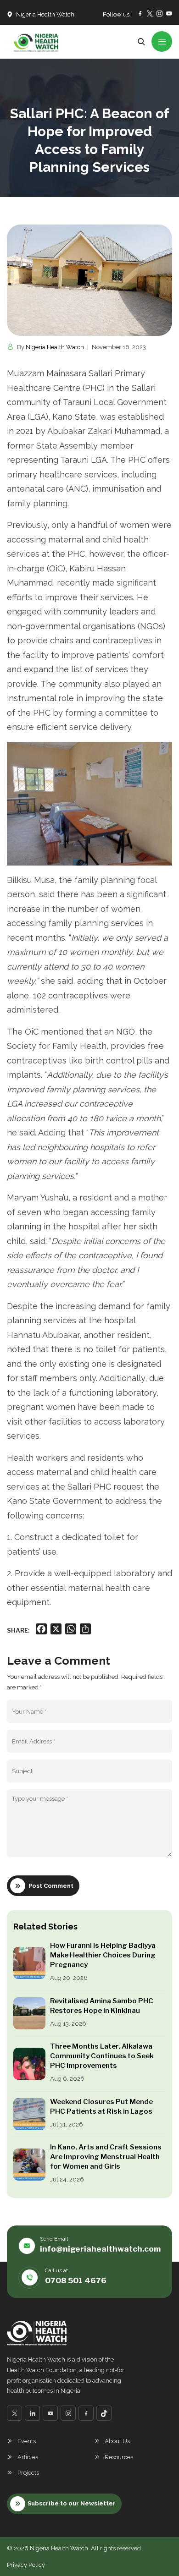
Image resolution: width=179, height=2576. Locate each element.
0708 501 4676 (76, 2280)
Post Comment (51, 1886)
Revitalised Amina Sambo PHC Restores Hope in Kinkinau (102, 2006)
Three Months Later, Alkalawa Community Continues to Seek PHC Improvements (102, 2056)
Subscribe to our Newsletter (72, 2503)
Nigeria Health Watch (55, 347)
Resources (119, 2457)
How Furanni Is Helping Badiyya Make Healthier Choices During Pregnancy (103, 1955)
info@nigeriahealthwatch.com (100, 2249)
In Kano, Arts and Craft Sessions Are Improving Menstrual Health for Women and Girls (106, 2157)
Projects (28, 2473)
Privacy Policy (26, 2565)
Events (27, 2441)
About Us (117, 2441)
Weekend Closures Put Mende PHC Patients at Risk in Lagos (101, 2107)
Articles (28, 2457)
